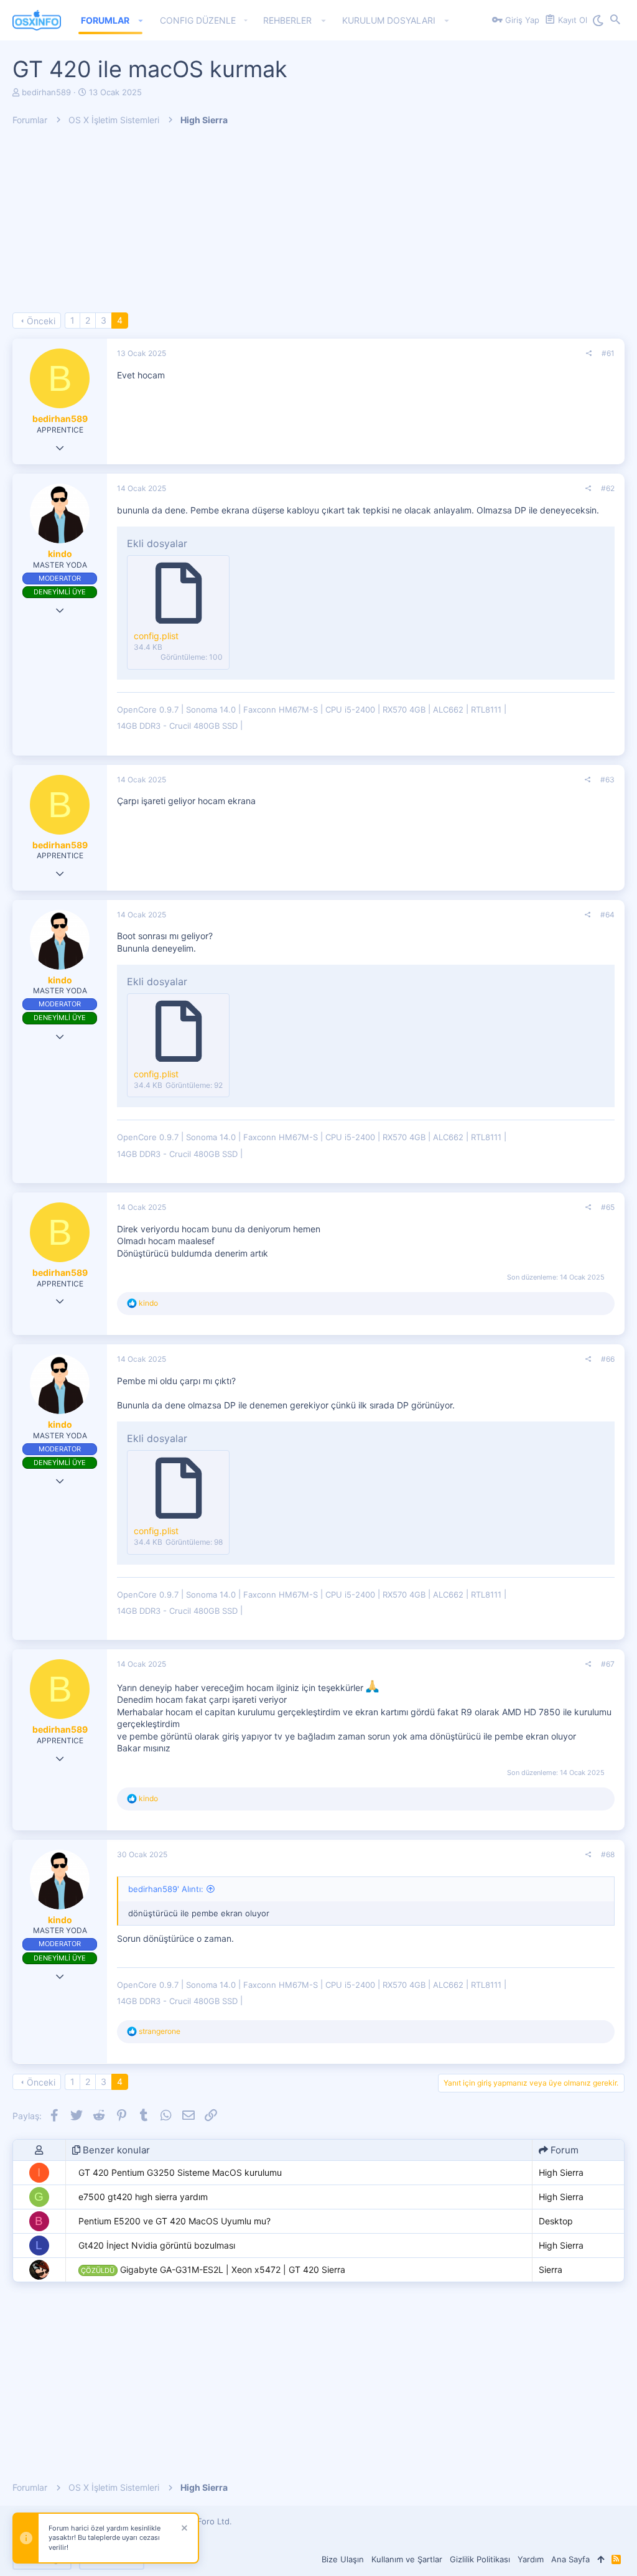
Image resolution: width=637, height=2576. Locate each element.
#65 (608, 1207)
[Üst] (601, 2559)
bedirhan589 (46, 92)
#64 (607, 915)
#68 (608, 1854)
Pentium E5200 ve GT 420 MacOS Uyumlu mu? (174, 2221)
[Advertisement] (318, 225)
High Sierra (561, 2172)
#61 (608, 353)
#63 (607, 780)
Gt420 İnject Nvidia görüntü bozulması (157, 2245)
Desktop (556, 2221)
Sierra (551, 2269)
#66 (608, 1359)
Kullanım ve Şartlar (407, 2559)
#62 (608, 488)
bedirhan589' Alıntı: (166, 1889)
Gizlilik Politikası (480, 2559)
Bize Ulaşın (343, 2559)
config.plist (156, 636)
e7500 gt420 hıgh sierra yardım (143, 2197)
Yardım (531, 2559)
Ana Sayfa (570, 2559)
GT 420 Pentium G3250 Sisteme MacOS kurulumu (180, 2172)
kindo (60, 554)
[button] (141, 21)
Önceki (41, 321)
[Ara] (615, 21)
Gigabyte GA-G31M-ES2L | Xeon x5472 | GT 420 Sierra (213, 2269)
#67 (608, 1664)
